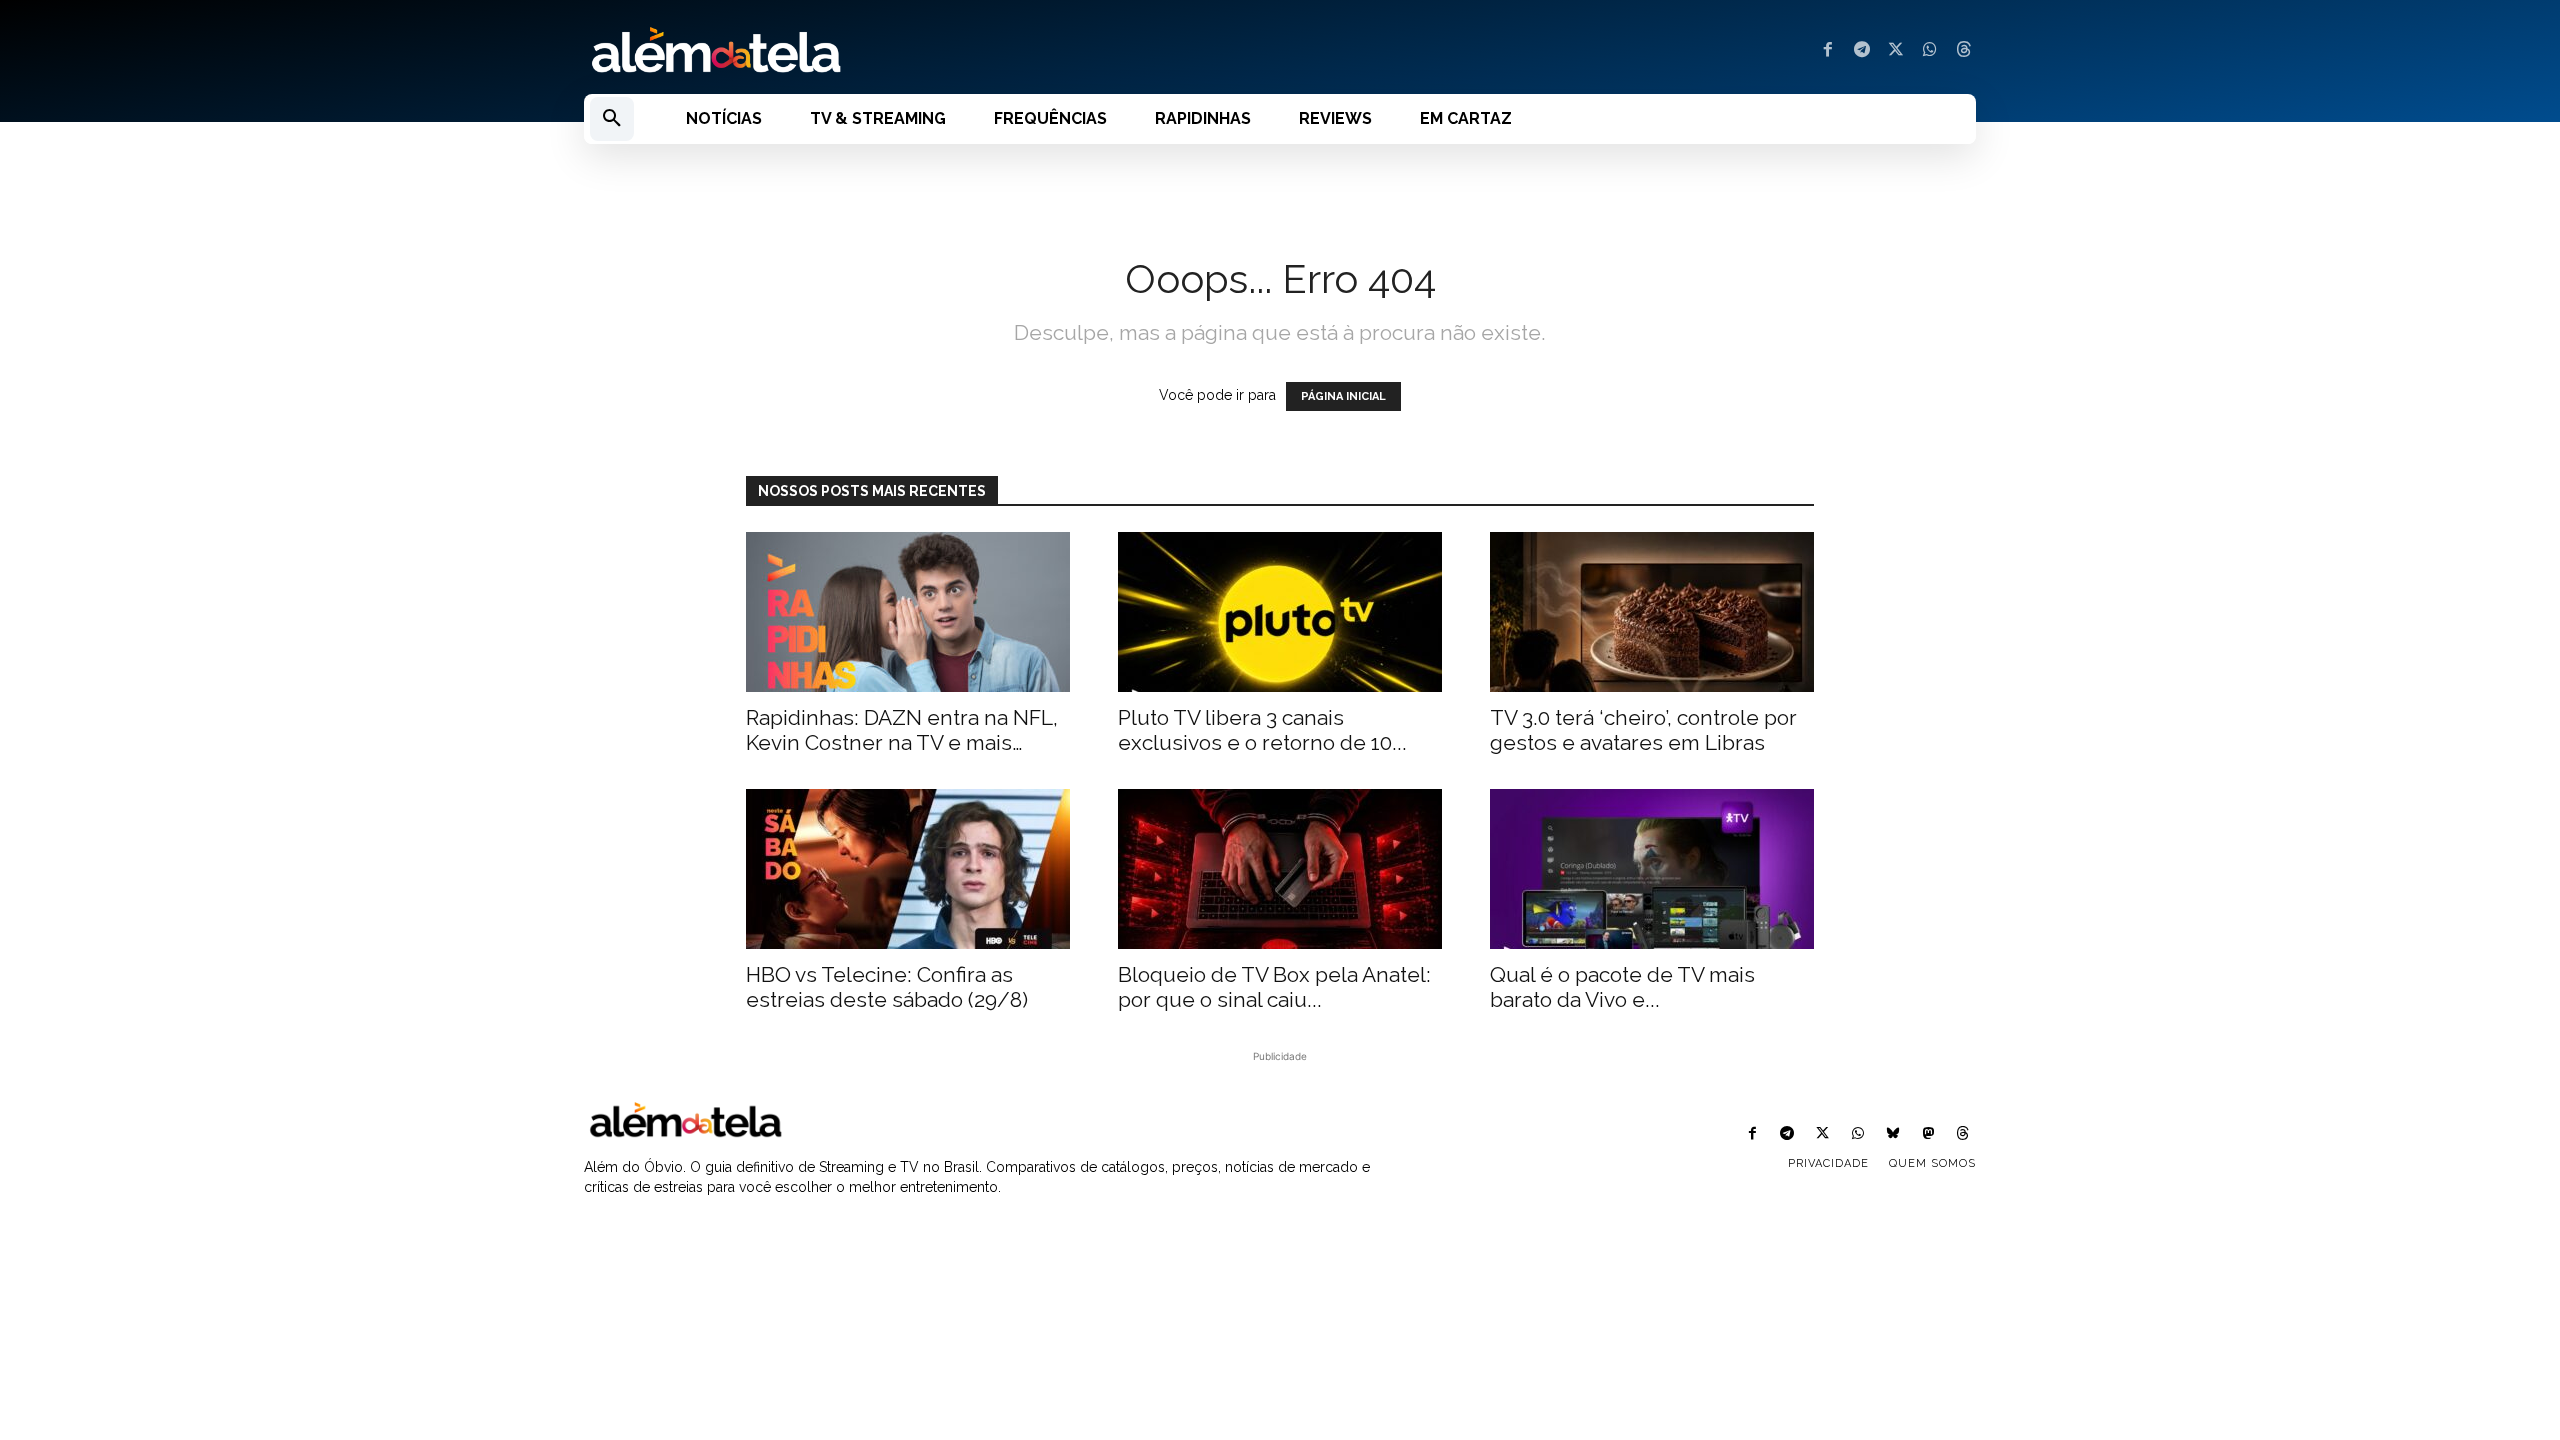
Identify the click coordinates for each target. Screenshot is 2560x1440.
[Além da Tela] (920, 51)
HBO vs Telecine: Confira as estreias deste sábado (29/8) (887, 987)
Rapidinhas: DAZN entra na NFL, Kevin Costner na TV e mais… (902, 730)
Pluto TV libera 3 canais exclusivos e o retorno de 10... (1262, 730)
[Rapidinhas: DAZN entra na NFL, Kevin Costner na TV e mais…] (908, 612)
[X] (1896, 51)
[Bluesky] (1892, 1134)
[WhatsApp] (1930, 51)
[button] (612, 119)
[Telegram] (1862, 51)
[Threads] (1964, 51)
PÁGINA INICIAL (1343, 396)
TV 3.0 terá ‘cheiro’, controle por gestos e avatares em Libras (1643, 730)
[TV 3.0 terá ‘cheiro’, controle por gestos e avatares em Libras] (1652, 612)
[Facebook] (1828, 51)
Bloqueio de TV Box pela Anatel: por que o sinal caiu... (1274, 987)
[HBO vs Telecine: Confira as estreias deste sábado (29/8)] (908, 869)
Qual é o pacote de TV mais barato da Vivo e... (1622, 987)
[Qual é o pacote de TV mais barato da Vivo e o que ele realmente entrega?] (1652, 869)
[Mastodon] (1928, 1134)
